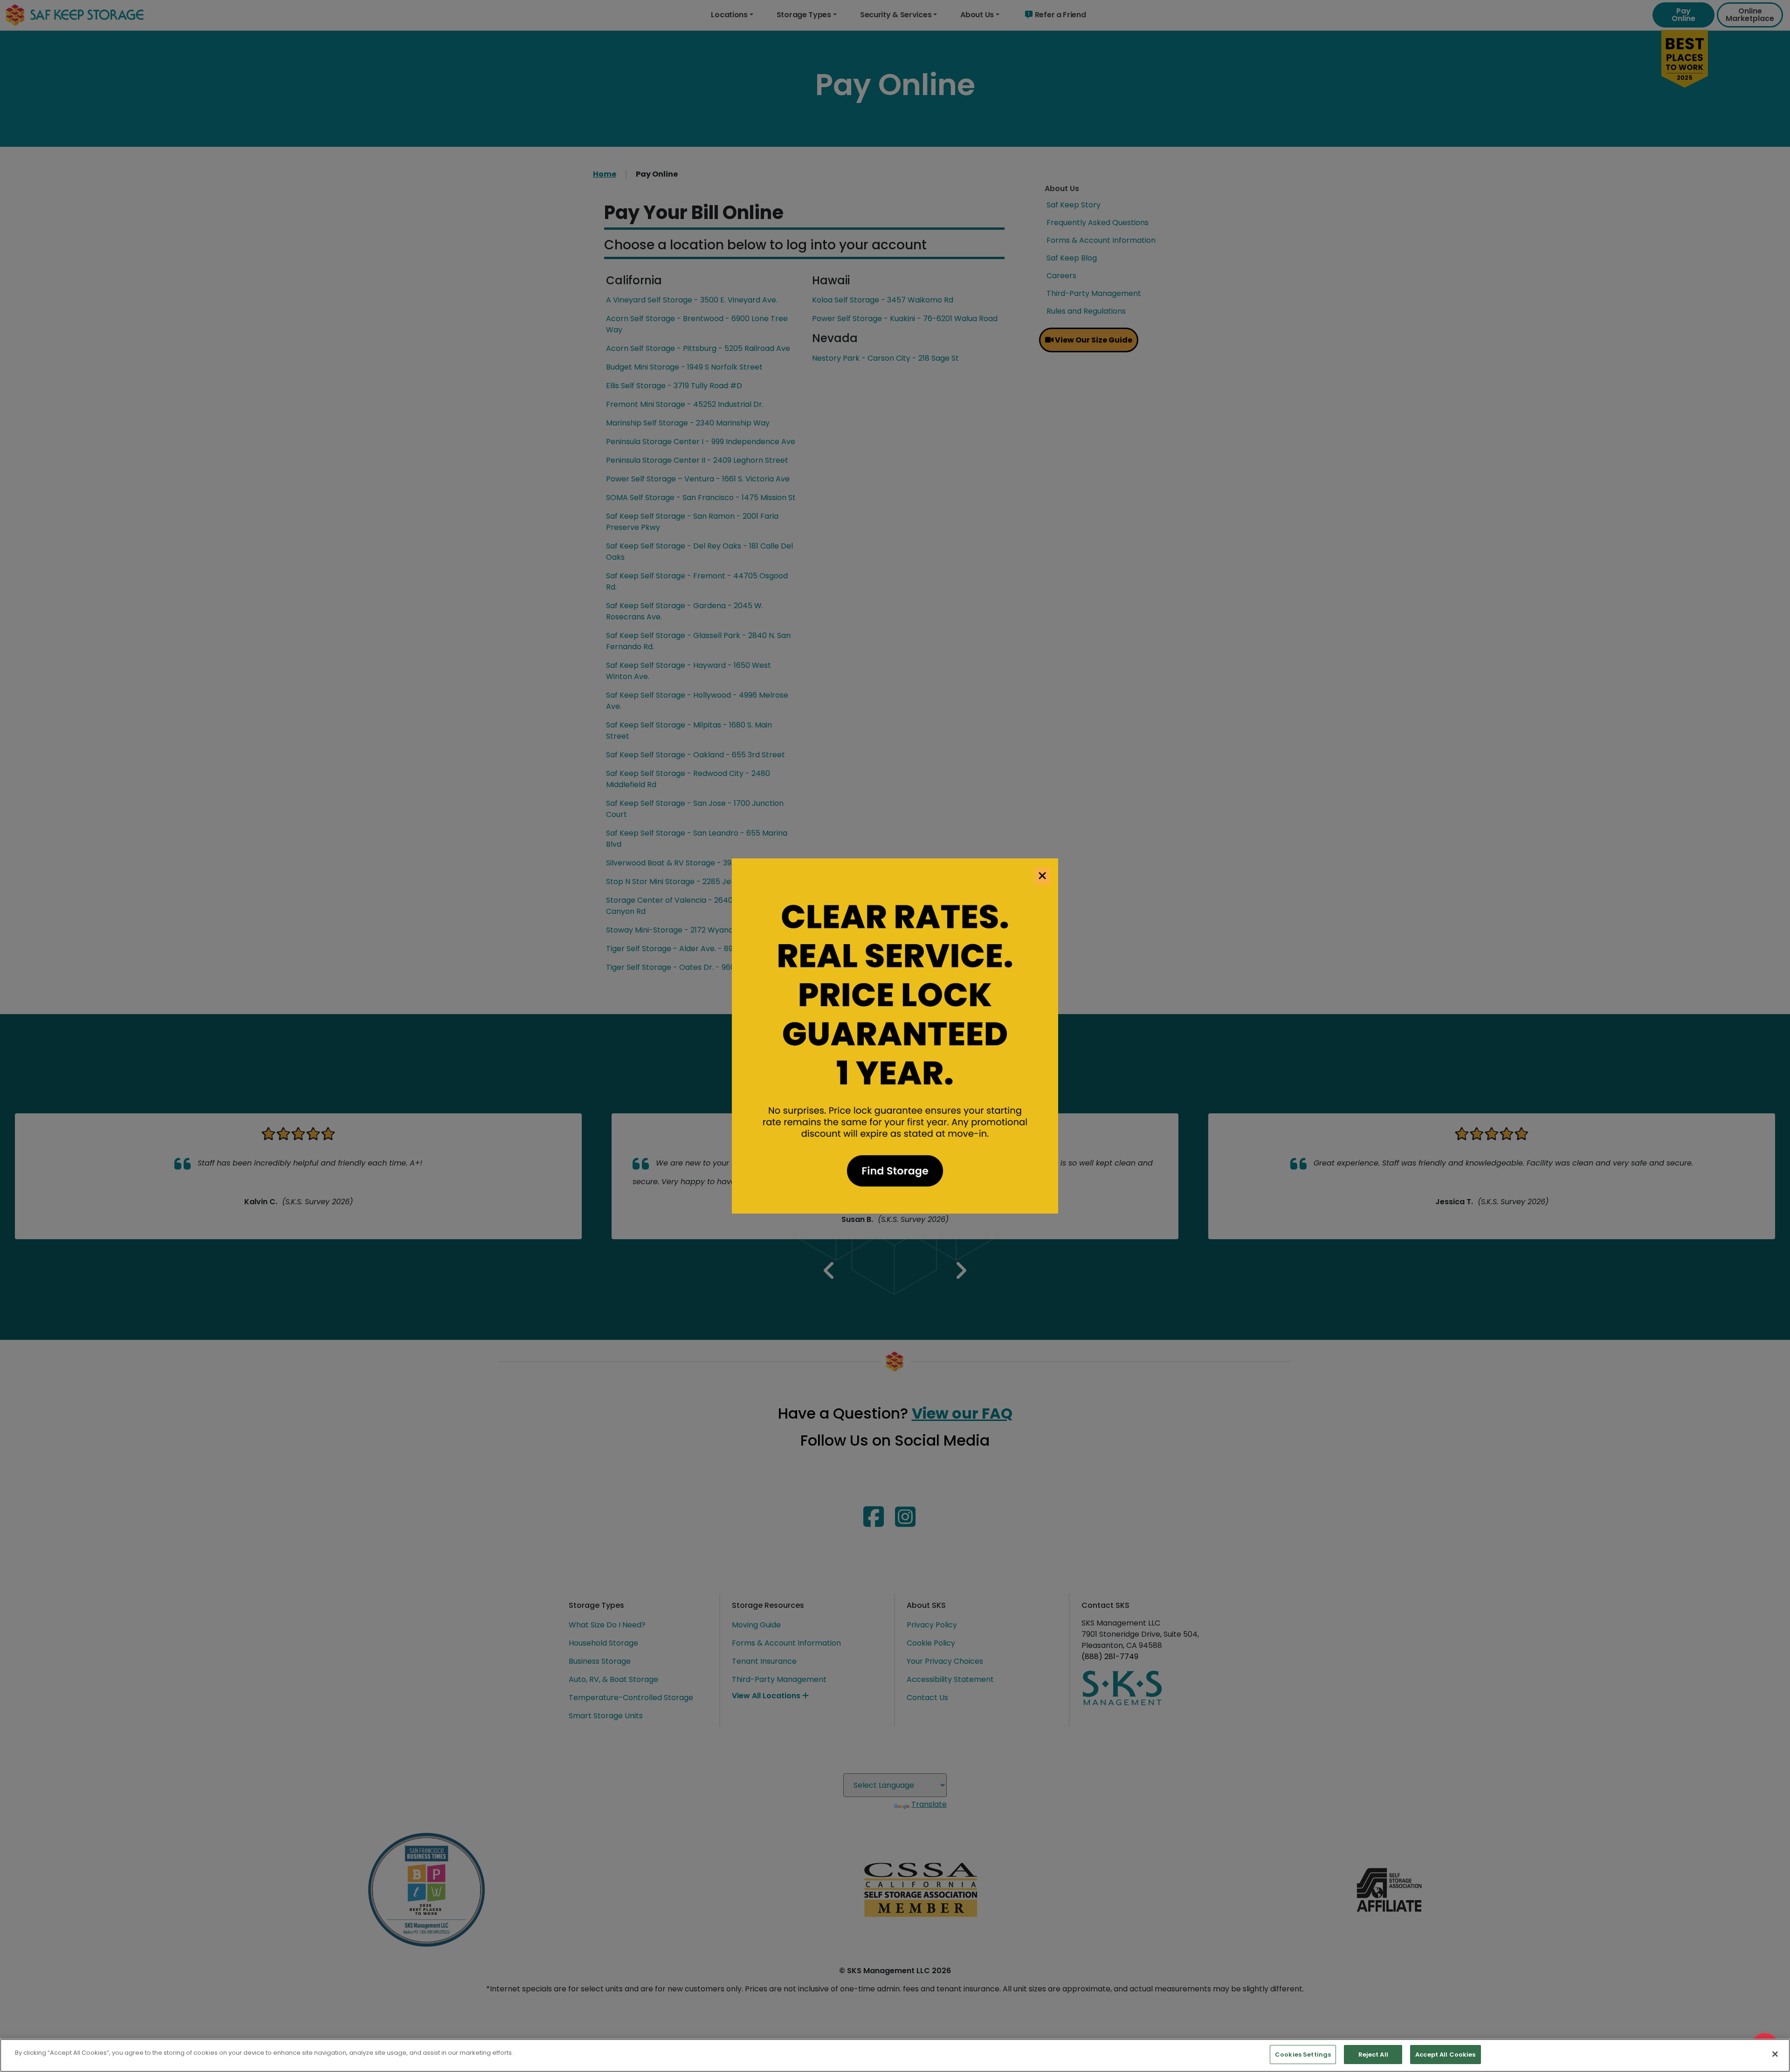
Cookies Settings (1303, 2055)
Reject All (1373, 2055)
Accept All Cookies (1445, 2055)
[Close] (1775, 2054)
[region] (895, 2055)
